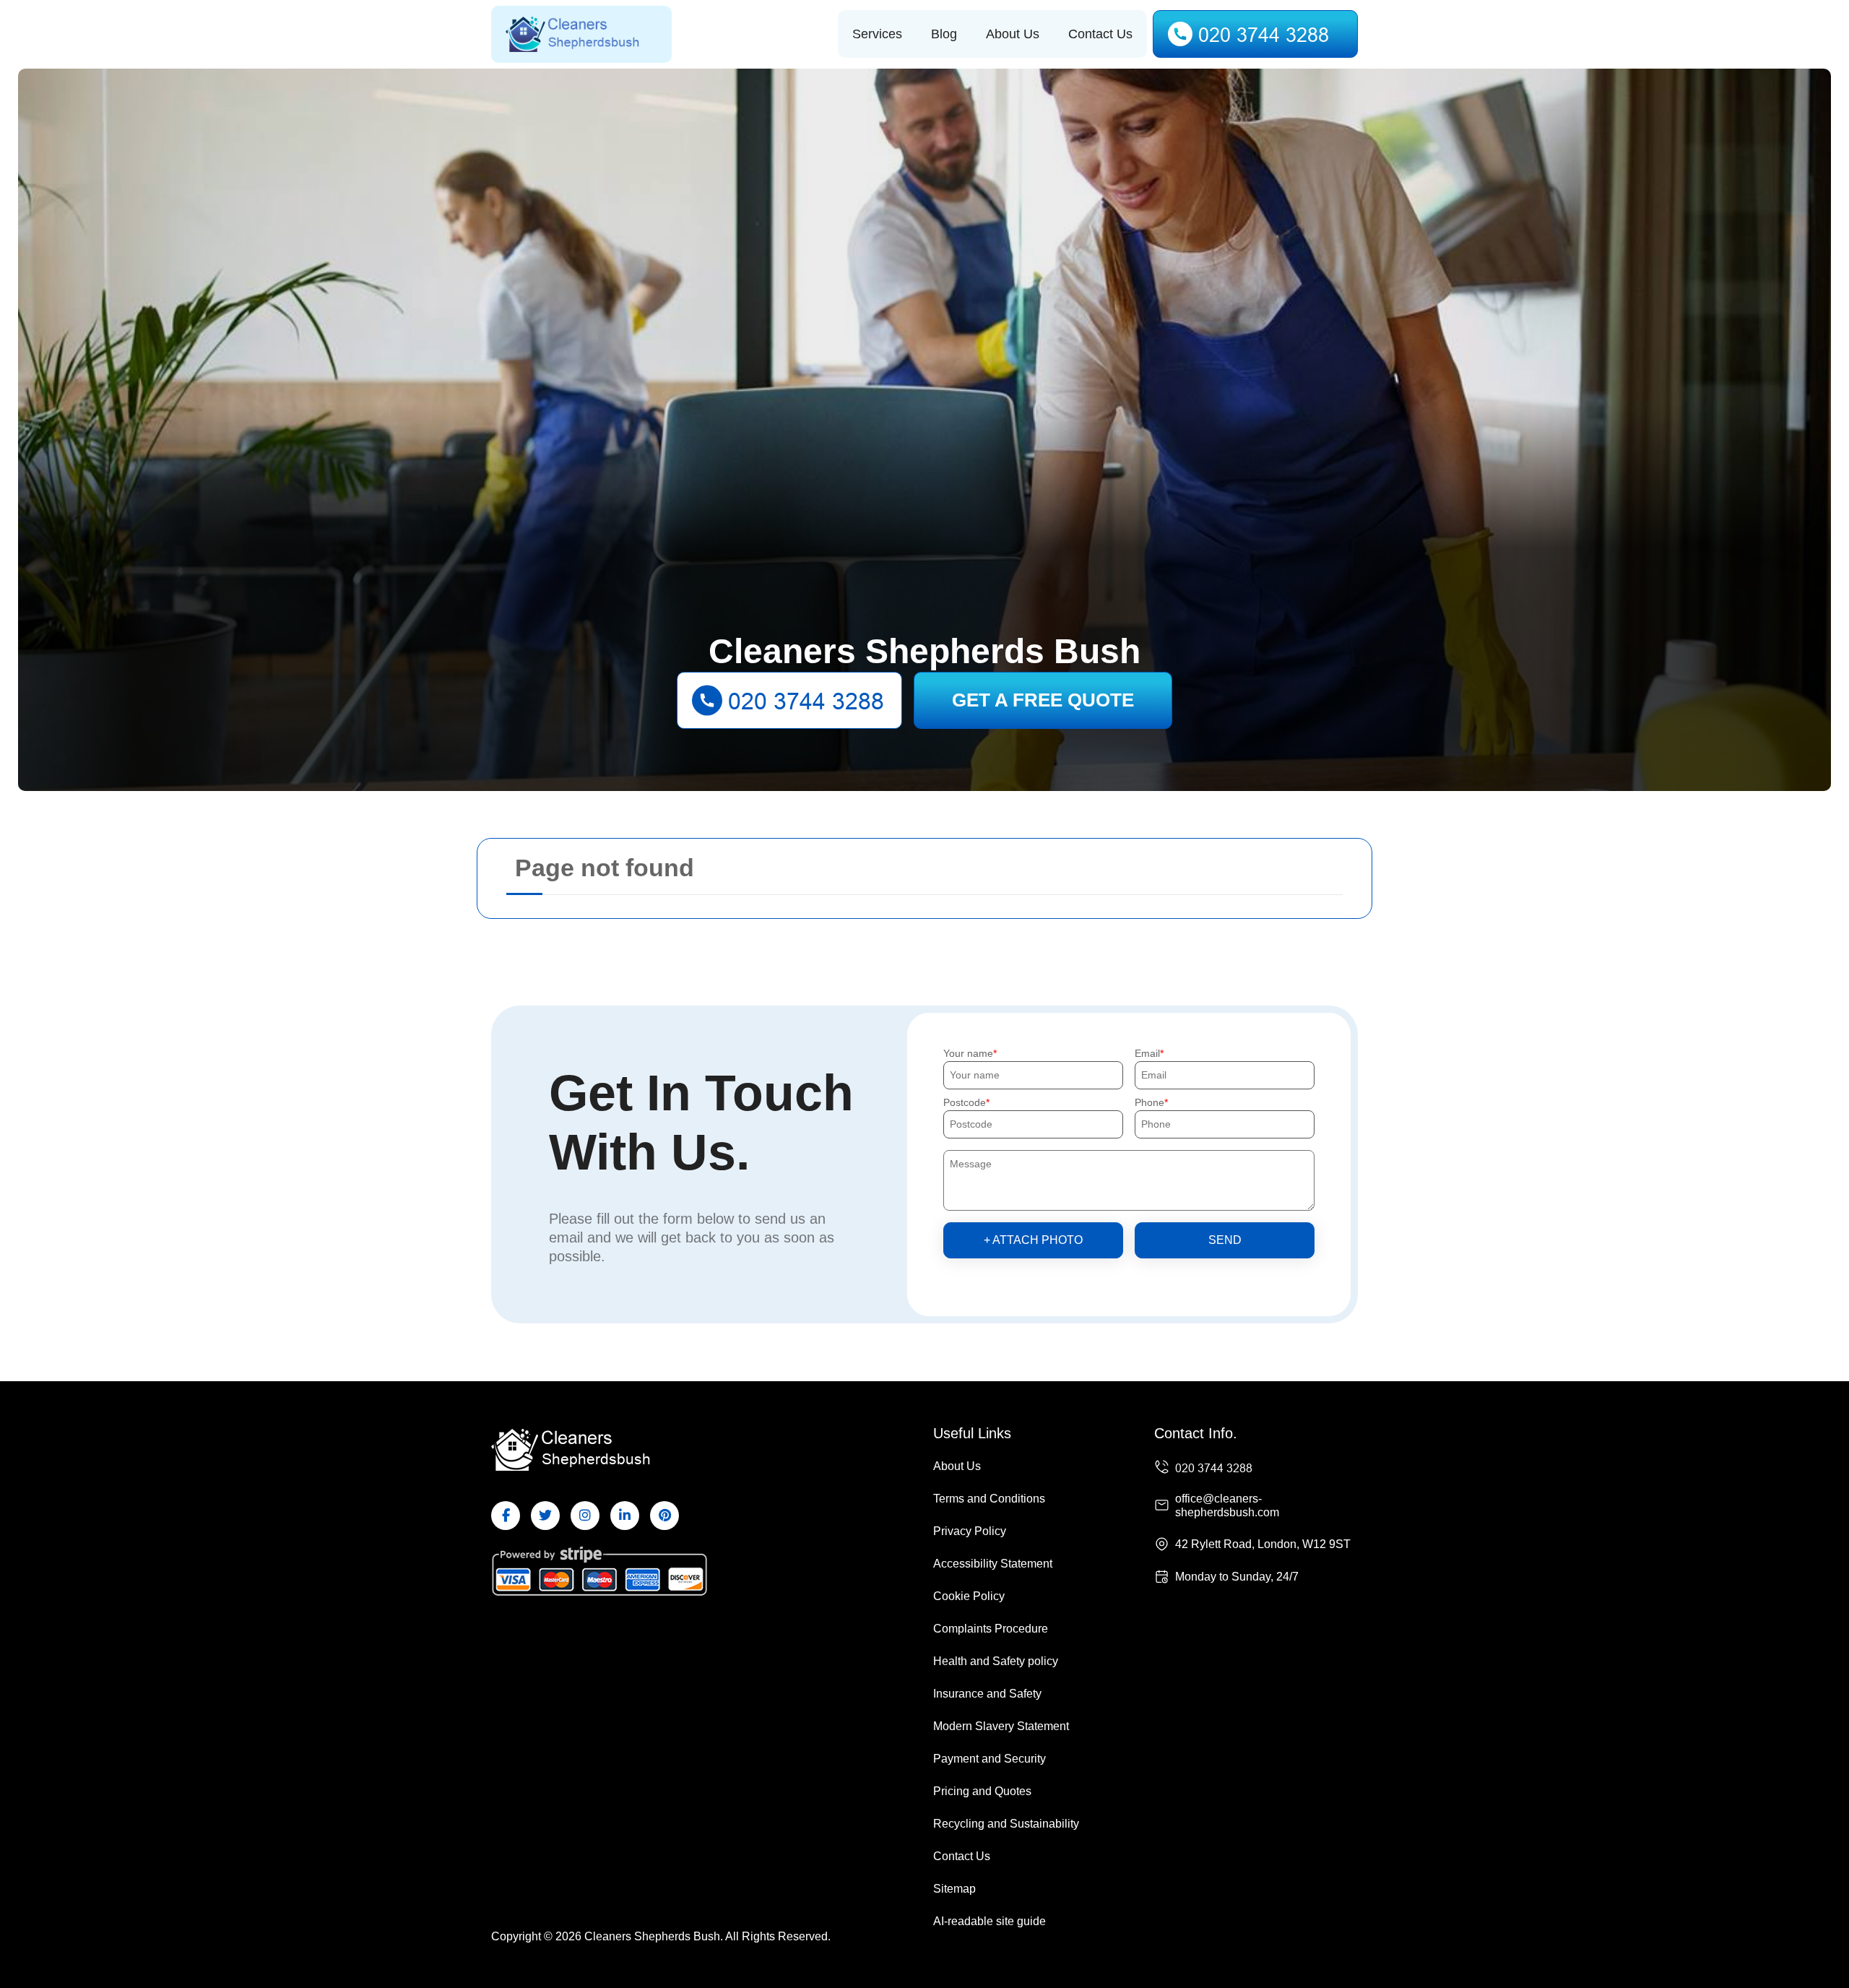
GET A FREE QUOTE (1043, 700)
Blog (944, 34)
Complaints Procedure (991, 1629)
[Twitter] (545, 1516)
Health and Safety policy (996, 1661)
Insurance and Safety (987, 1694)
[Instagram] (585, 1516)
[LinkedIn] (625, 1516)
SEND (1225, 1240)
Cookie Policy (969, 1596)
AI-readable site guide (990, 1921)
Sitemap (954, 1889)
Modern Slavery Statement (1001, 1726)
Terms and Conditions (989, 1499)
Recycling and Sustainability (1006, 1824)
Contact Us (1100, 34)
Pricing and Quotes (982, 1791)
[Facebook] (506, 1516)
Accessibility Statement (993, 1564)
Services (877, 34)
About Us (1013, 34)
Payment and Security (990, 1759)
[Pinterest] (664, 1516)
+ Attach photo (1033, 1240)
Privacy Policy (970, 1531)
